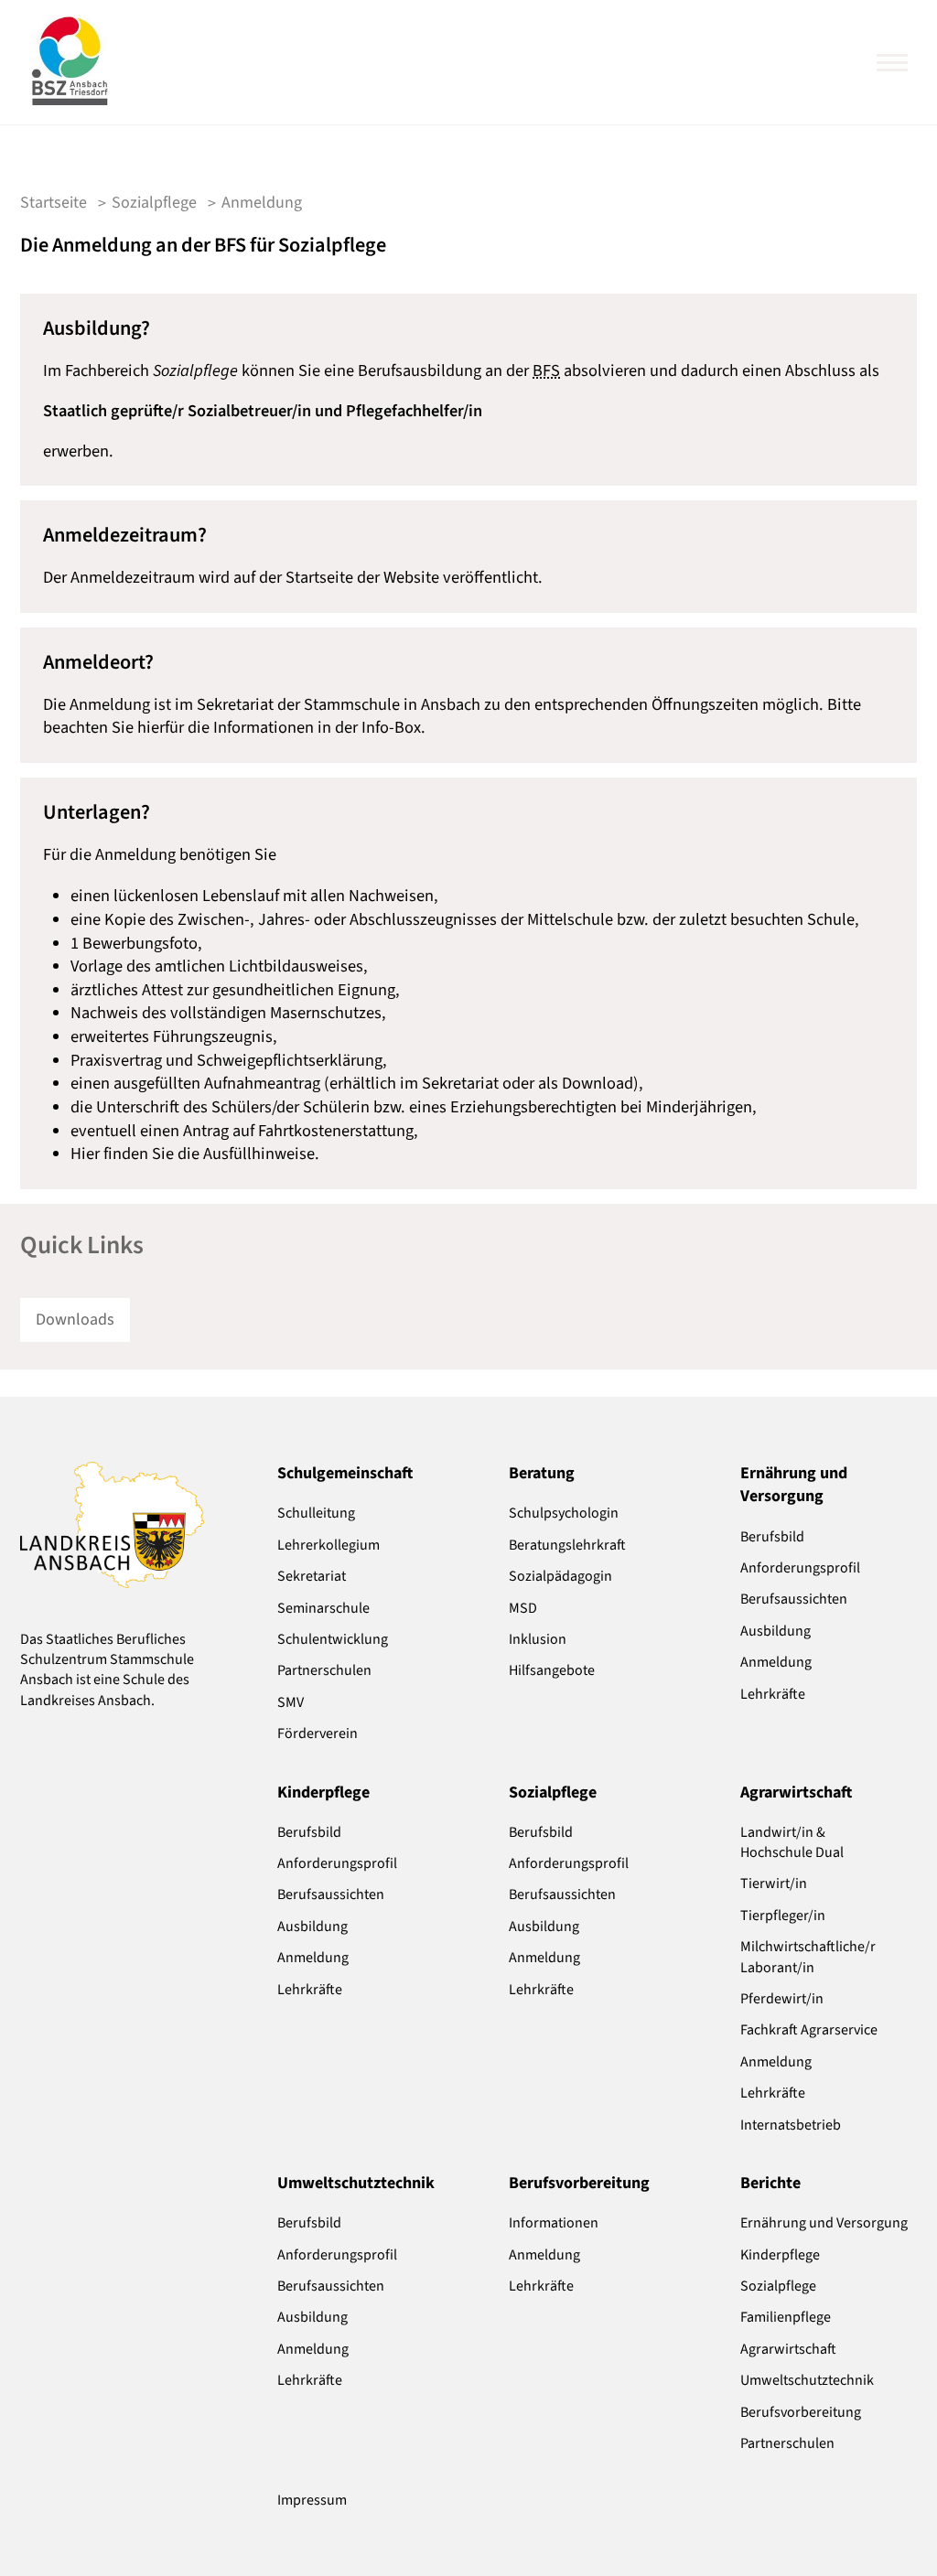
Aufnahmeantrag (262, 1083)
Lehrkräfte (773, 1694)
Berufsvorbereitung (801, 2412)
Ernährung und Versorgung (824, 2223)
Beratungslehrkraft (567, 1545)
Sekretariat (312, 1576)
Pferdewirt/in (782, 1999)
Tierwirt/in (774, 1884)
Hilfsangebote (552, 1670)
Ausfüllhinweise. (261, 1154)
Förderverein (318, 1733)
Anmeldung (776, 1662)
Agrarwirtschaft (788, 2349)
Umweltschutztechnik (807, 2380)
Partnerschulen (324, 1670)
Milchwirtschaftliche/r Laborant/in (808, 1957)
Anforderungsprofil (800, 1568)
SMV (291, 1702)
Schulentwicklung (333, 1639)
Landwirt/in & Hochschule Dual (792, 1842)
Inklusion (538, 1639)
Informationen (554, 2223)
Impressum (312, 2500)
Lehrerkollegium (328, 1545)
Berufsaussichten (794, 1599)
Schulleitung (316, 1513)
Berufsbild (772, 1537)
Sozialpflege (778, 2286)
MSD (523, 1608)
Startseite (54, 203)
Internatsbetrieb (791, 2125)
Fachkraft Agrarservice (809, 2030)
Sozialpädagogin (560, 1576)
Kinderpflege (780, 2255)
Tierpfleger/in (783, 1916)
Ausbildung (775, 1631)
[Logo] (70, 62)
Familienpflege (786, 2317)
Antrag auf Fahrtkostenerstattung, (301, 1131)
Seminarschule (323, 1608)
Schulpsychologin (564, 1513)
